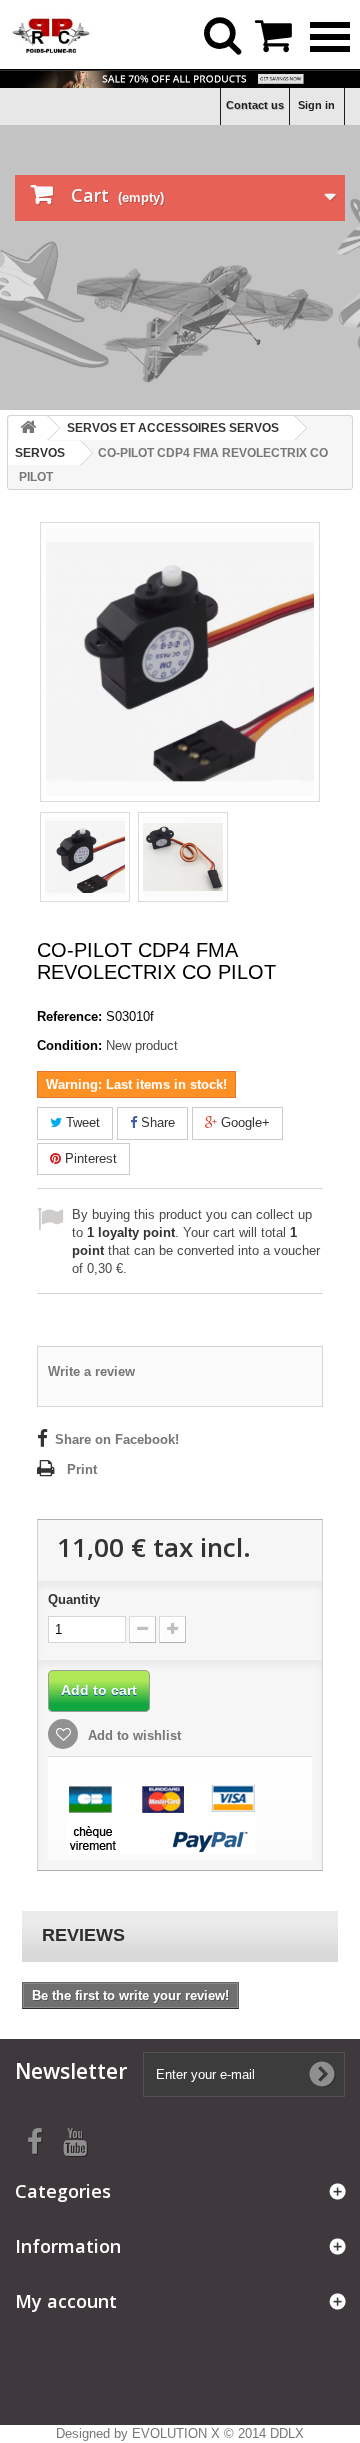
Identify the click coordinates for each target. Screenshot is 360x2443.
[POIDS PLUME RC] (51, 33)
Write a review (91, 1371)
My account (66, 2301)
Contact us (255, 105)
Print (82, 1469)
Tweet (81, 1122)
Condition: (69, 1045)
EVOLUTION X (176, 2433)
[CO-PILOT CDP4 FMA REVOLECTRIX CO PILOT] (85, 857)
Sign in (316, 105)
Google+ (243, 1122)
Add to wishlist (132, 1735)
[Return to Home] (28, 428)
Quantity (74, 1599)
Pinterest (89, 1158)
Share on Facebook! (117, 1439)
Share (156, 1122)
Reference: (69, 1016)
